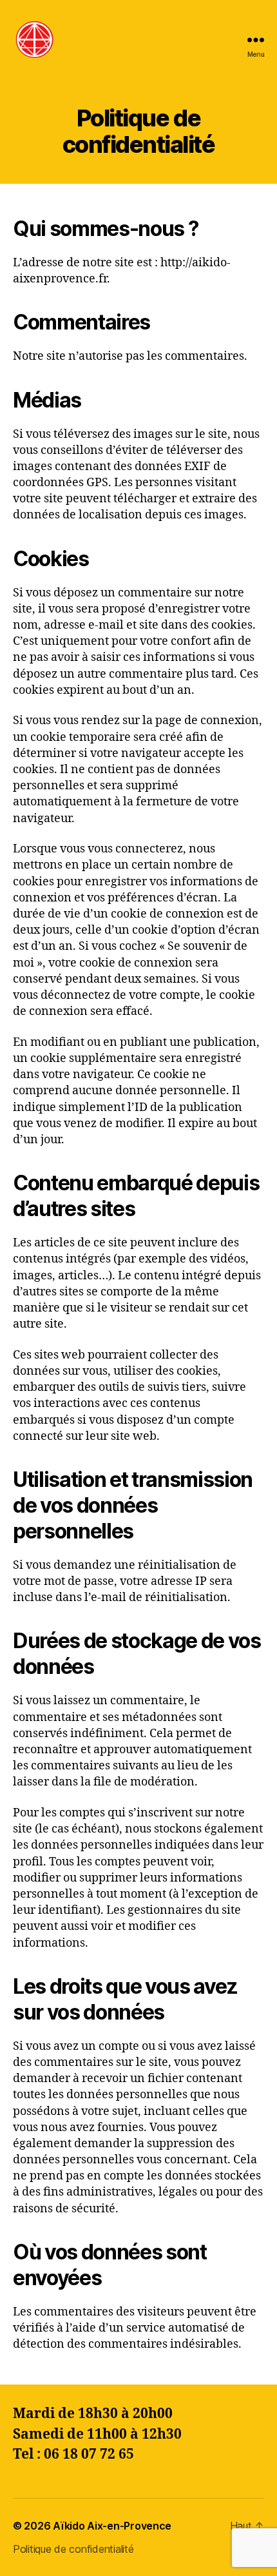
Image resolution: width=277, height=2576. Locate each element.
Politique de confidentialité (73, 2549)
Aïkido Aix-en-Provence (112, 2526)
